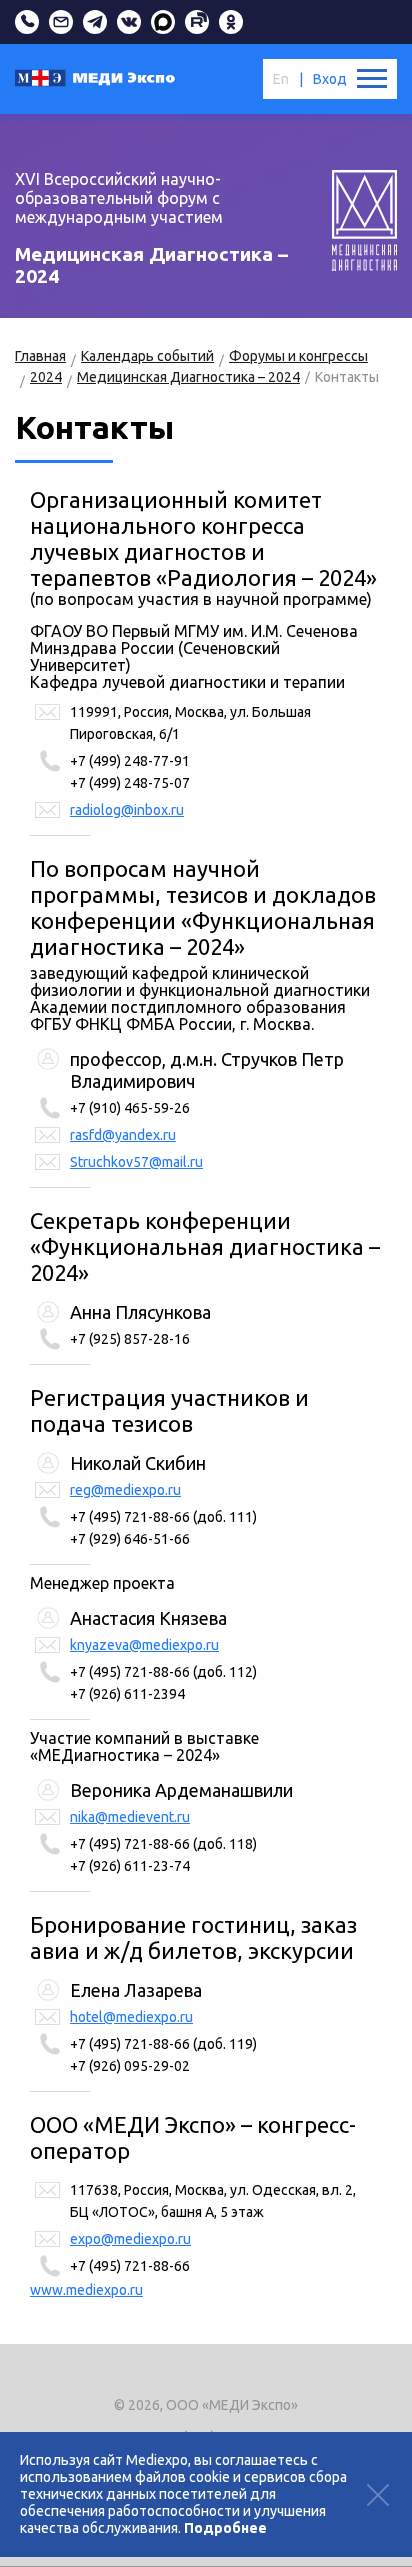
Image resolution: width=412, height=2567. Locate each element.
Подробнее (225, 2528)
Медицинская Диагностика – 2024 (188, 377)
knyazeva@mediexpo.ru (144, 1645)
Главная (40, 356)
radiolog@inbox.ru (127, 810)
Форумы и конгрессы (298, 356)
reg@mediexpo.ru (125, 1490)
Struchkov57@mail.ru (136, 1162)
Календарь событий (147, 356)
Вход (330, 79)
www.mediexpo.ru (86, 2290)
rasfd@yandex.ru (123, 1135)
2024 (46, 377)
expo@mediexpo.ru (130, 2239)
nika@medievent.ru (130, 1817)
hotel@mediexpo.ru (131, 2017)
